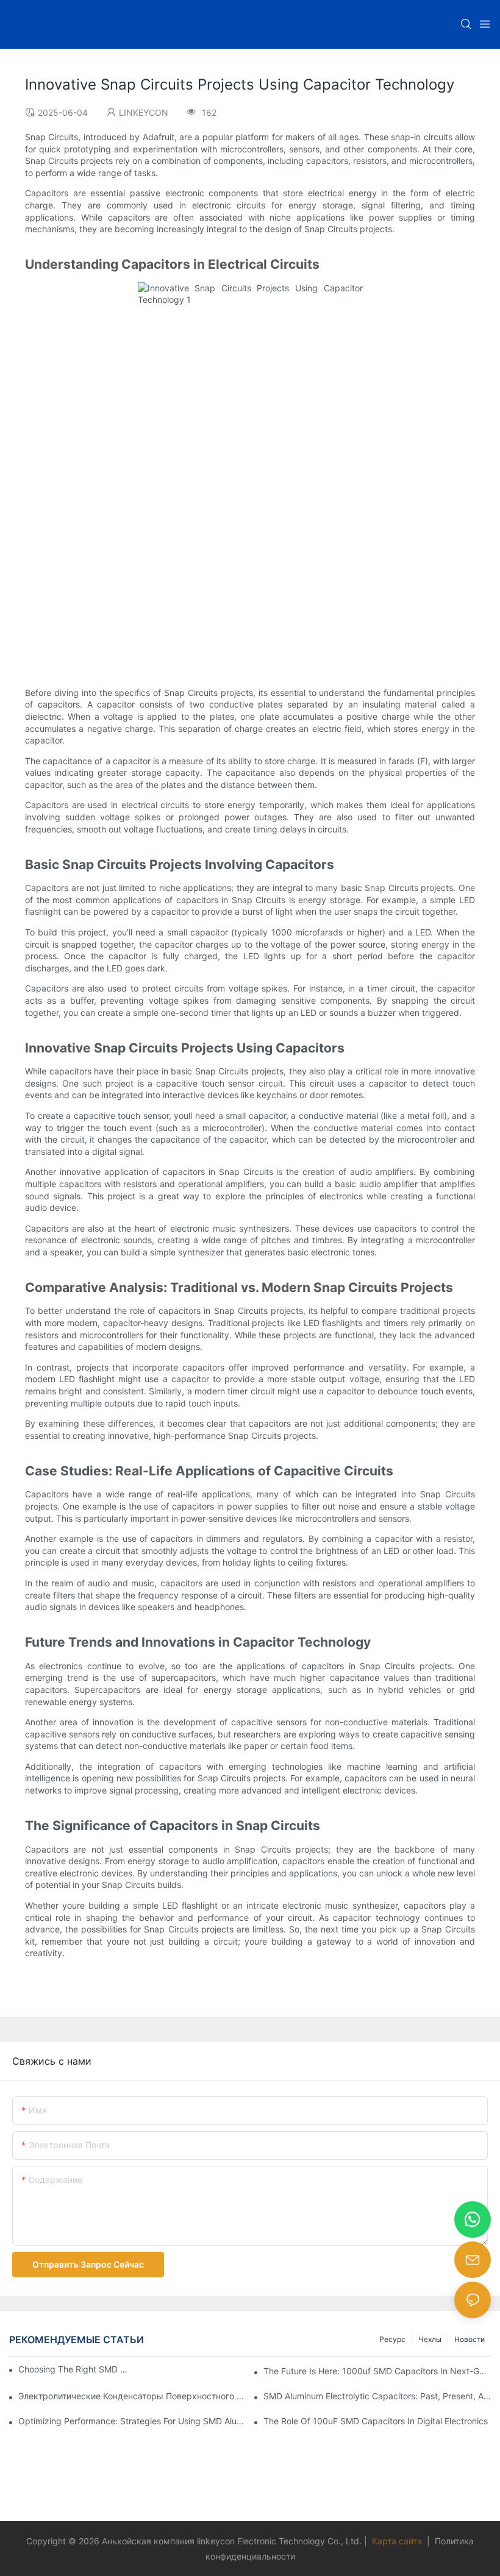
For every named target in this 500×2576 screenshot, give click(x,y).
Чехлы (430, 2339)
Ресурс (392, 2339)
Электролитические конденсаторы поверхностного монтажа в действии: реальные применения (132, 2396)
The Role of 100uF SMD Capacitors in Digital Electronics (376, 2421)
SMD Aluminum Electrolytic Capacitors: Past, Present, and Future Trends (377, 2396)
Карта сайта (397, 2541)
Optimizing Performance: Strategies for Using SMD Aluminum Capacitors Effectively (132, 2421)
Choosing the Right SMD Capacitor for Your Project (73, 2369)
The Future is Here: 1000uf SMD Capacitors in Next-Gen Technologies (377, 2371)
